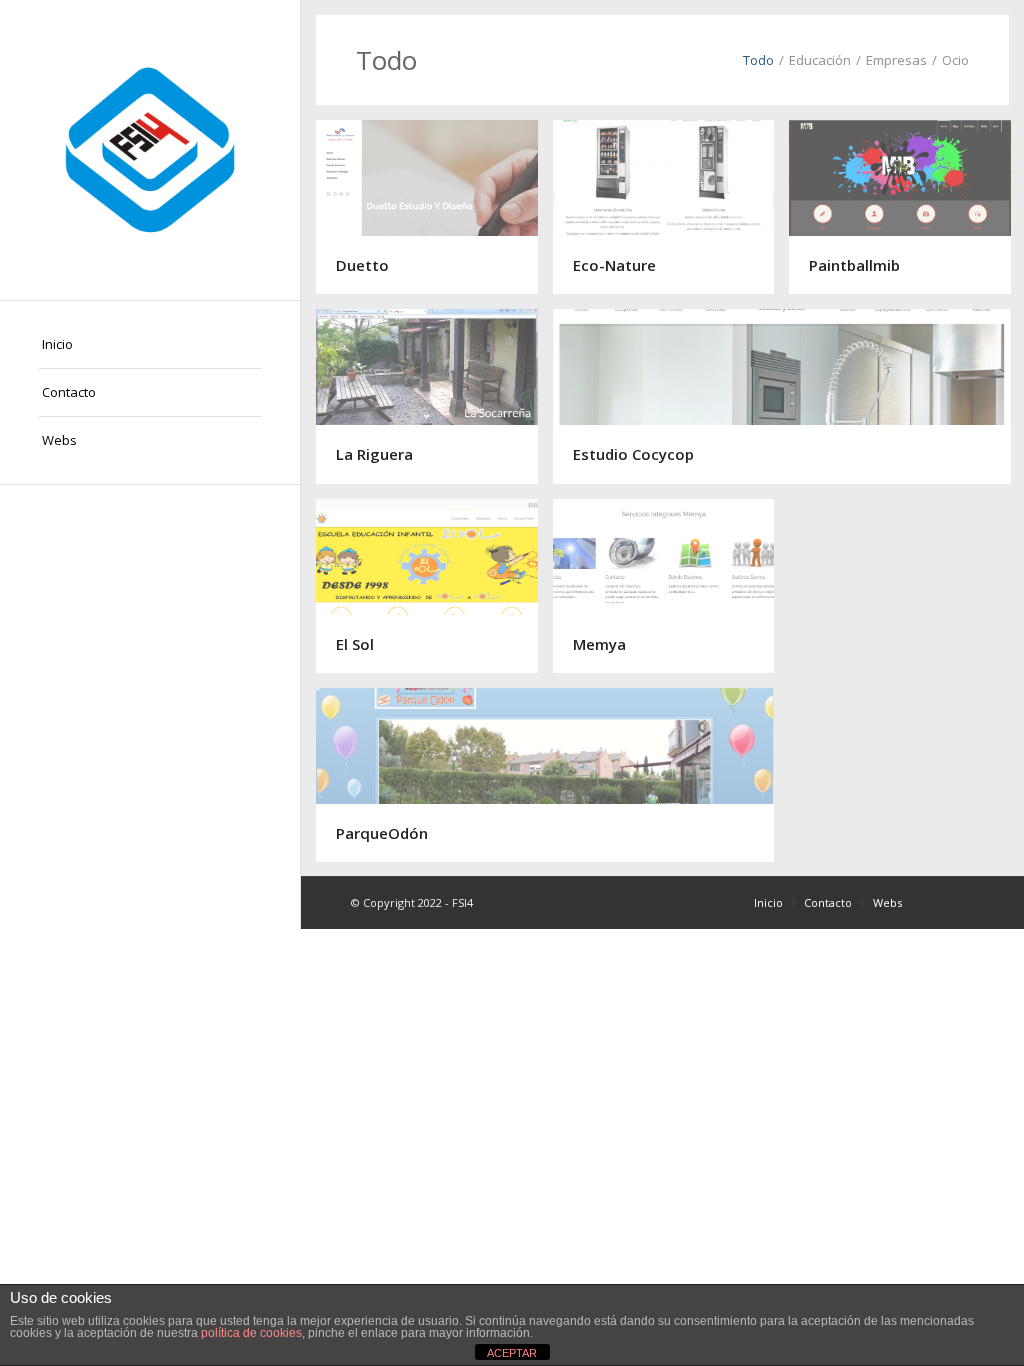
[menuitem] (150, 345)
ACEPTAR (512, 1353)
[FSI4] (150, 150)
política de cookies (251, 1333)
